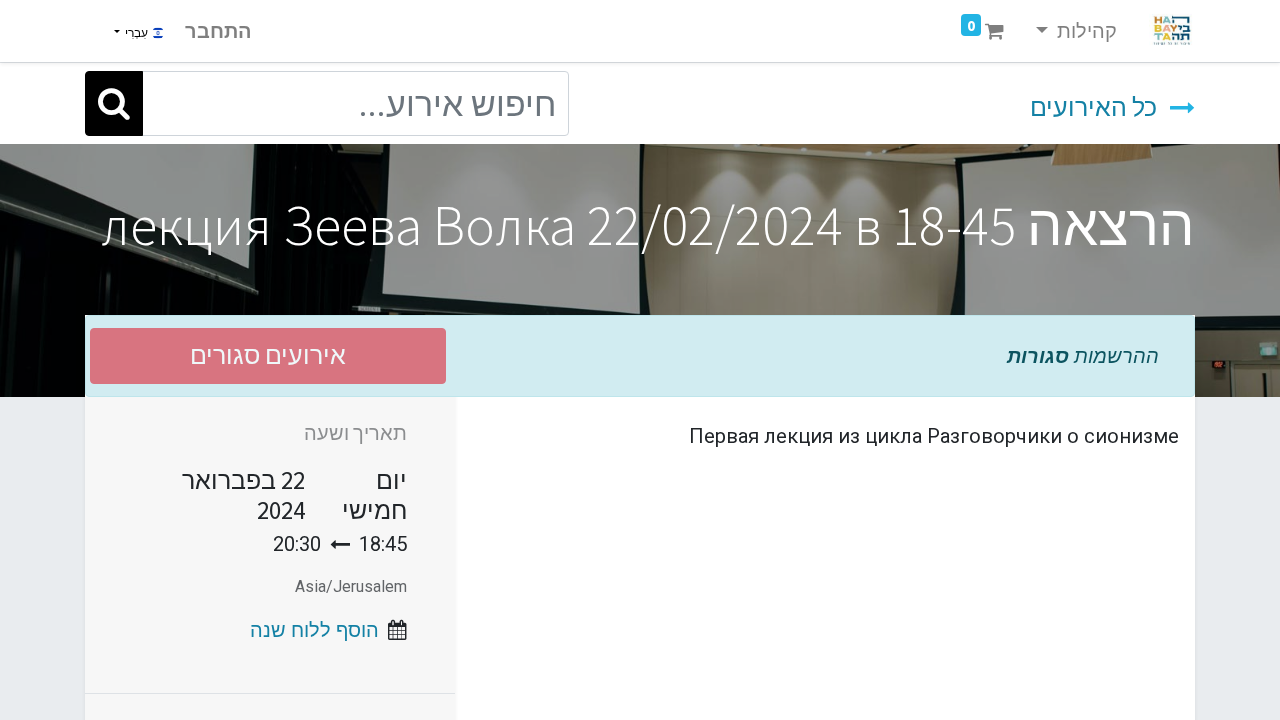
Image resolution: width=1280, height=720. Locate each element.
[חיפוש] (114, 103)
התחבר (218, 30)
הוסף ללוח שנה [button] (314, 630)
